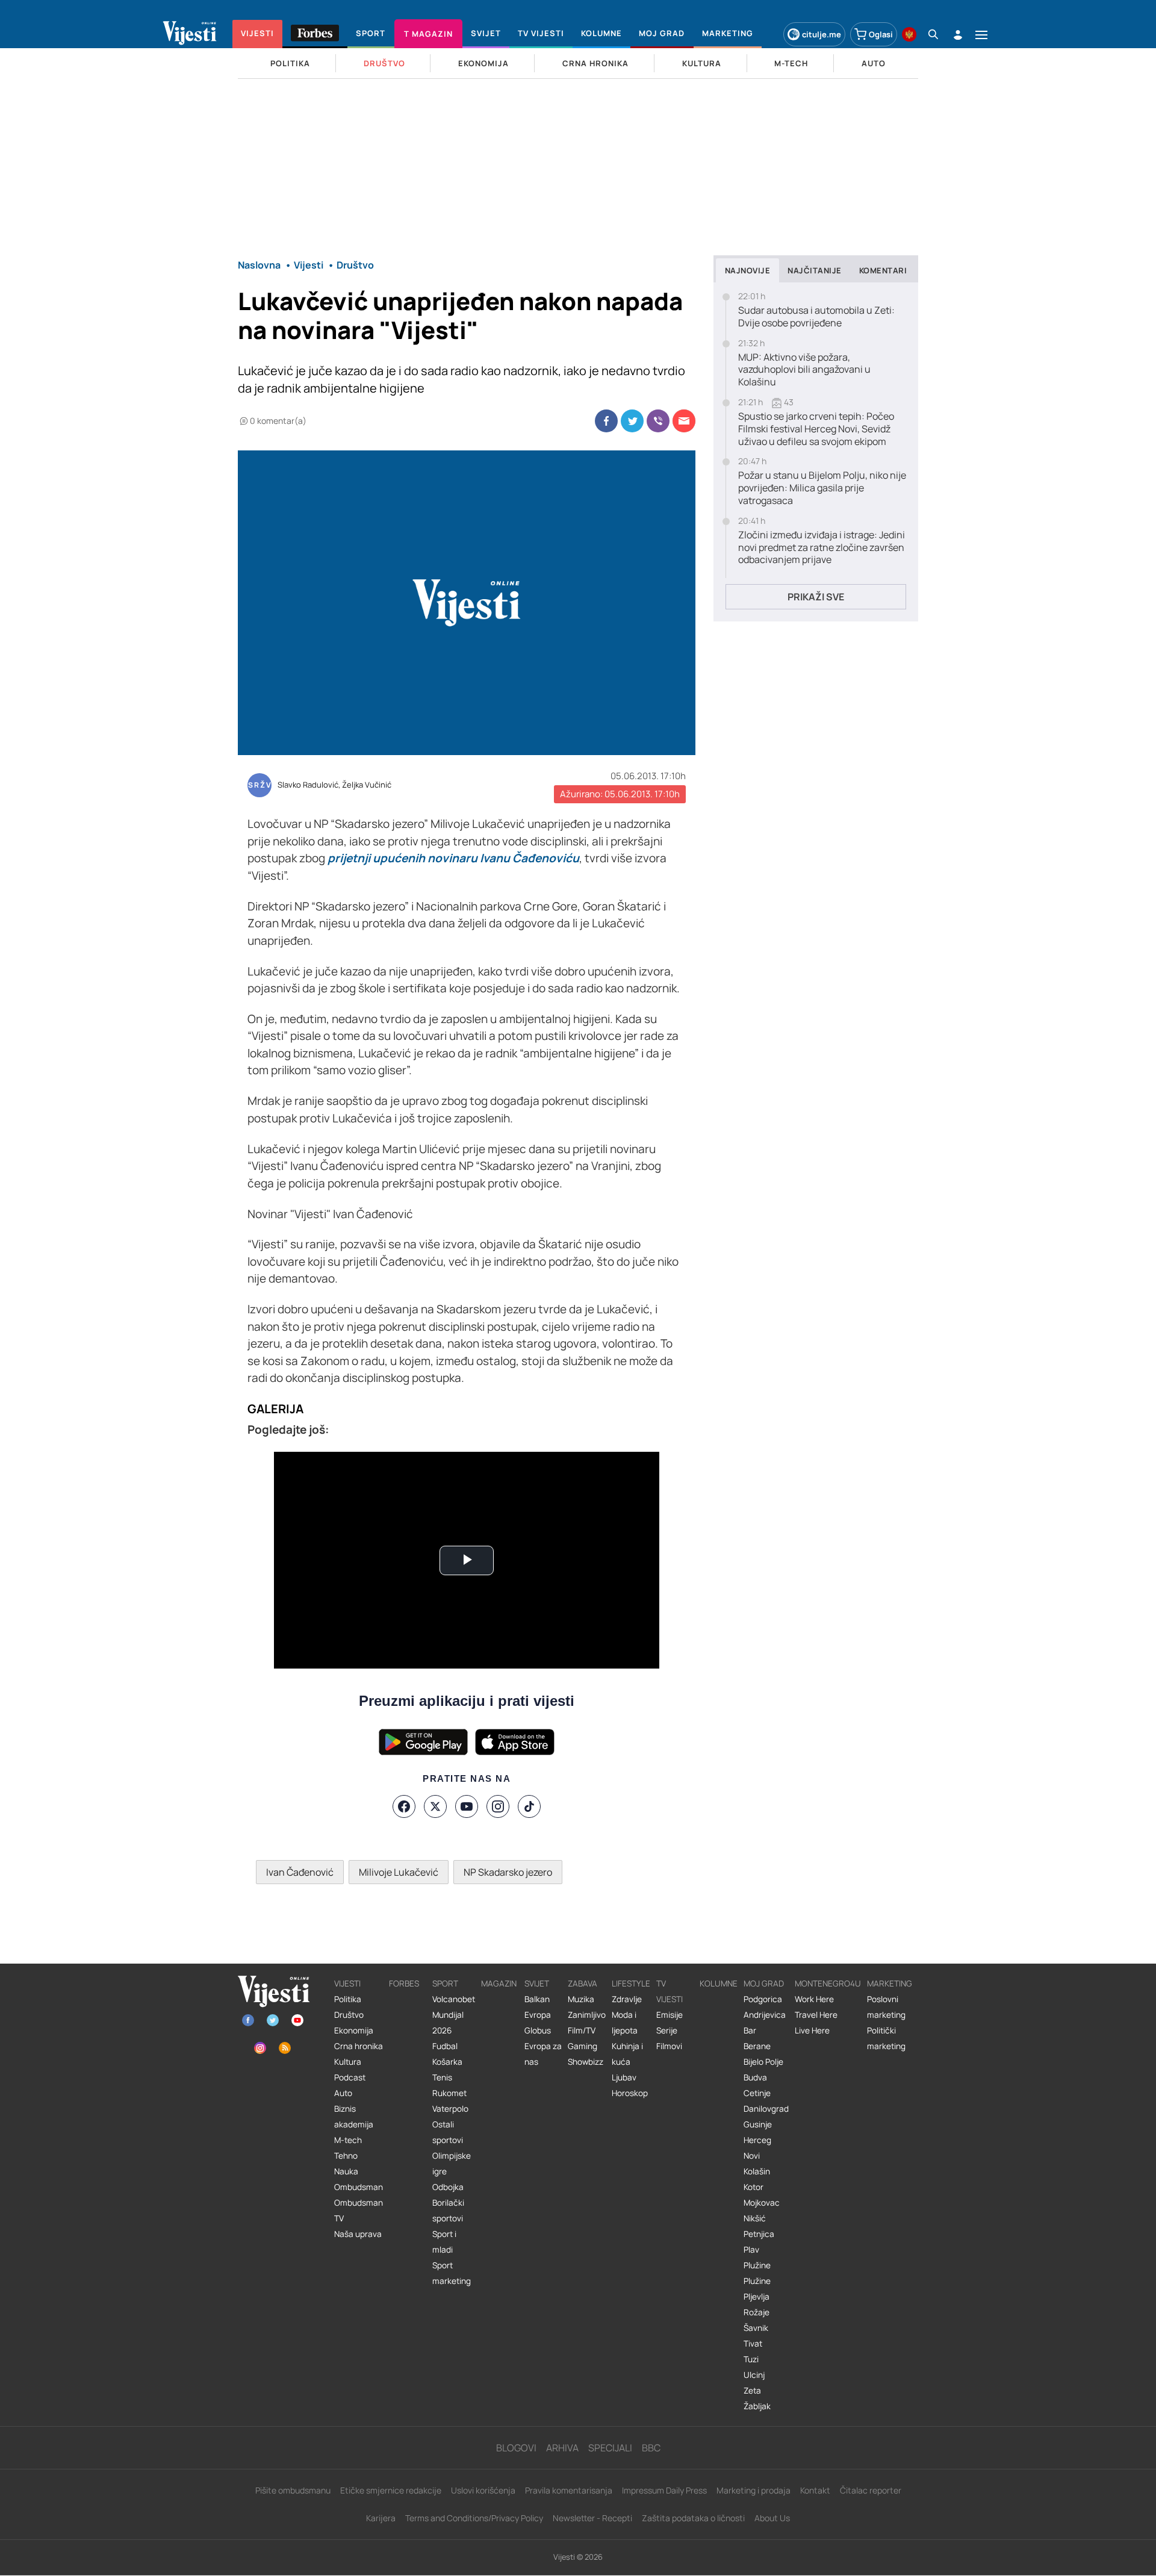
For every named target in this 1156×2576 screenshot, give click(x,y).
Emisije (670, 2015)
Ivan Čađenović (300, 1872)
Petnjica (759, 2234)
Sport (445, 1983)
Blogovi (516, 2448)
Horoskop (630, 2093)
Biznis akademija (354, 2117)
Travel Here (816, 2015)
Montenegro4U (828, 1983)
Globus (538, 2030)
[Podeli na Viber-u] (658, 421)
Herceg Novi (757, 2148)
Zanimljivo (587, 2015)
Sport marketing (452, 2273)
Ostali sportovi (448, 2132)
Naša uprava (358, 2234)
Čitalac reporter (871, 2490)
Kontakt (815, 2490)
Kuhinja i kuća (627, 2054)
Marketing (890, 1983)
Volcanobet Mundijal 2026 (454, 2015)
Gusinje (758, 2124)
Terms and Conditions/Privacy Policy (474, 2518)
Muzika (581, 1999)
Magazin (499, 1983)
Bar (750, 2030)
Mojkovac (762, 2203)
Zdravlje (627, 1999)
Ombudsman (359, 2187)
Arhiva (562, 2448)
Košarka (447, 2062)
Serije (667, 2030)
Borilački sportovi (448, 2210)
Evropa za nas (543, 2054)
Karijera (381, 2518)
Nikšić (755, 2218)
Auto (343, 2093)
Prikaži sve (816, 597)
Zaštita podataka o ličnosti (693, 2518)
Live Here (812, 2030)
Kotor (754, 2187)
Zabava (583, 1983)
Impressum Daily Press (664, 2490)
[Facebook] (404, 1806)
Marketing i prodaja (754, 2490)
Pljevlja (757, 2297)
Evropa (538, 2015)
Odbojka (448, 2187)
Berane (757, 2046)
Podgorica (763, 1999)
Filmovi (669, 2046)
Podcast (350, 2077)
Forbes (404, 1983)
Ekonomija (354, 2030)
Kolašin (757, 2171)
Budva (755, 2077)
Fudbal (445, 2046)
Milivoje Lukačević (399, 1872)
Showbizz (586, 2062)
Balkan (537, 1999)
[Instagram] (498, 1806)
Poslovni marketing (886, 2007)
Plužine (757, 2265)
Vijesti (347, 1983)
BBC (651, 2448)
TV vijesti (670, 1991)
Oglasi (881, 34)
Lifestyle (631, 1983)
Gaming (583, 2046)
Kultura (348, 2062)
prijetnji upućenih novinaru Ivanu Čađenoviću (453, 858)
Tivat (753, 2344)
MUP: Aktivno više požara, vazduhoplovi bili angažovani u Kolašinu (804, 370)
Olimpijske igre (452, 2164)
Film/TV (582, 2030)
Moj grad (764, 1983)
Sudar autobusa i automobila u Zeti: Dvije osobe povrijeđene (816, 317)
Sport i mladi (444, 2242)
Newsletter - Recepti (592, 2518)
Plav (751, 2250)
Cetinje (757, 2093)
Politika (348, 1999)
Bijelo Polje (763, 2062)
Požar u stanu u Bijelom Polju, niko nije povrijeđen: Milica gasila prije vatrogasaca (822, 488)
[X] (435, 1806)
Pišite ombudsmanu (293, 2490)
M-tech (348, 2140)
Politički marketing (886, 2038)
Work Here (814, 1999)
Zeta (752, 2391)
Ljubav (624, 2077)
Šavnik (756, 2328)
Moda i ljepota (625, 2023)
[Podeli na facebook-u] (606, 421)
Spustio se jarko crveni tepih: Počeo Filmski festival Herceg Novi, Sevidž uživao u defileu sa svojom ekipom (816, 429)
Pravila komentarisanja (569, 2490)
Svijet (537, 1983)
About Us (772, 2518)
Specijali (610, 2448)
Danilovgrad (766, 2109)
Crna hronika (359, 2046)
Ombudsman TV (359, 2210)
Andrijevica (765, 2015)
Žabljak (757, 2406)
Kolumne (719, 1983)
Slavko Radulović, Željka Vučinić (334, 785)
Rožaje (757, 2312)
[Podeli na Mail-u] (684, 421)
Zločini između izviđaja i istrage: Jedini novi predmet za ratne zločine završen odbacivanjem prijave (822, 547)
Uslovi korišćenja (483, 2490)
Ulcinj (754, 2375)
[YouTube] (467, 1806)
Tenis (442, 2077)
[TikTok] (529, 1806)
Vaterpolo (450, 2109)
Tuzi (751, 2359)
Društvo (349, 2015)
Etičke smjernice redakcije (391, 2490)
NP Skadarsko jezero (508, 1872)
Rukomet (449, 2093)
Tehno (346, 2156)
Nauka (346, 2171)
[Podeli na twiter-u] (632, 421)
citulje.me (822, 34)
